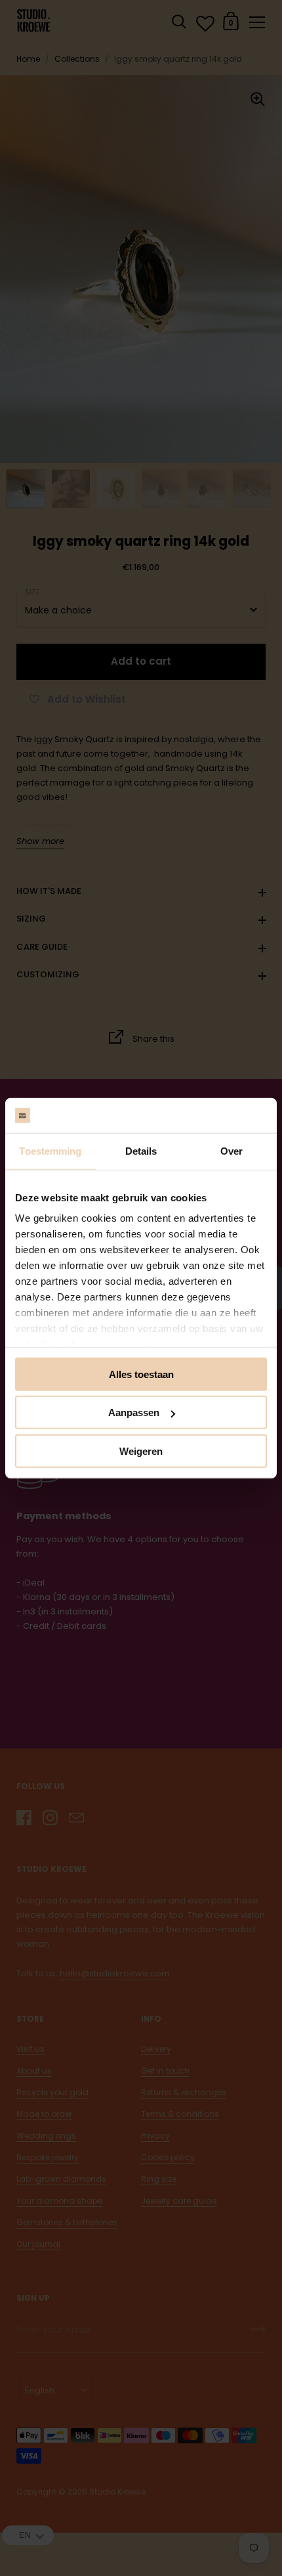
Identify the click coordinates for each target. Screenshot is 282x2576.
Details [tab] (141, 1150)
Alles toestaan (141, 1374)
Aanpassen (134, 1412)
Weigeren (141, 1451)
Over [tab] (232, 1150)
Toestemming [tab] (50, 1150)
